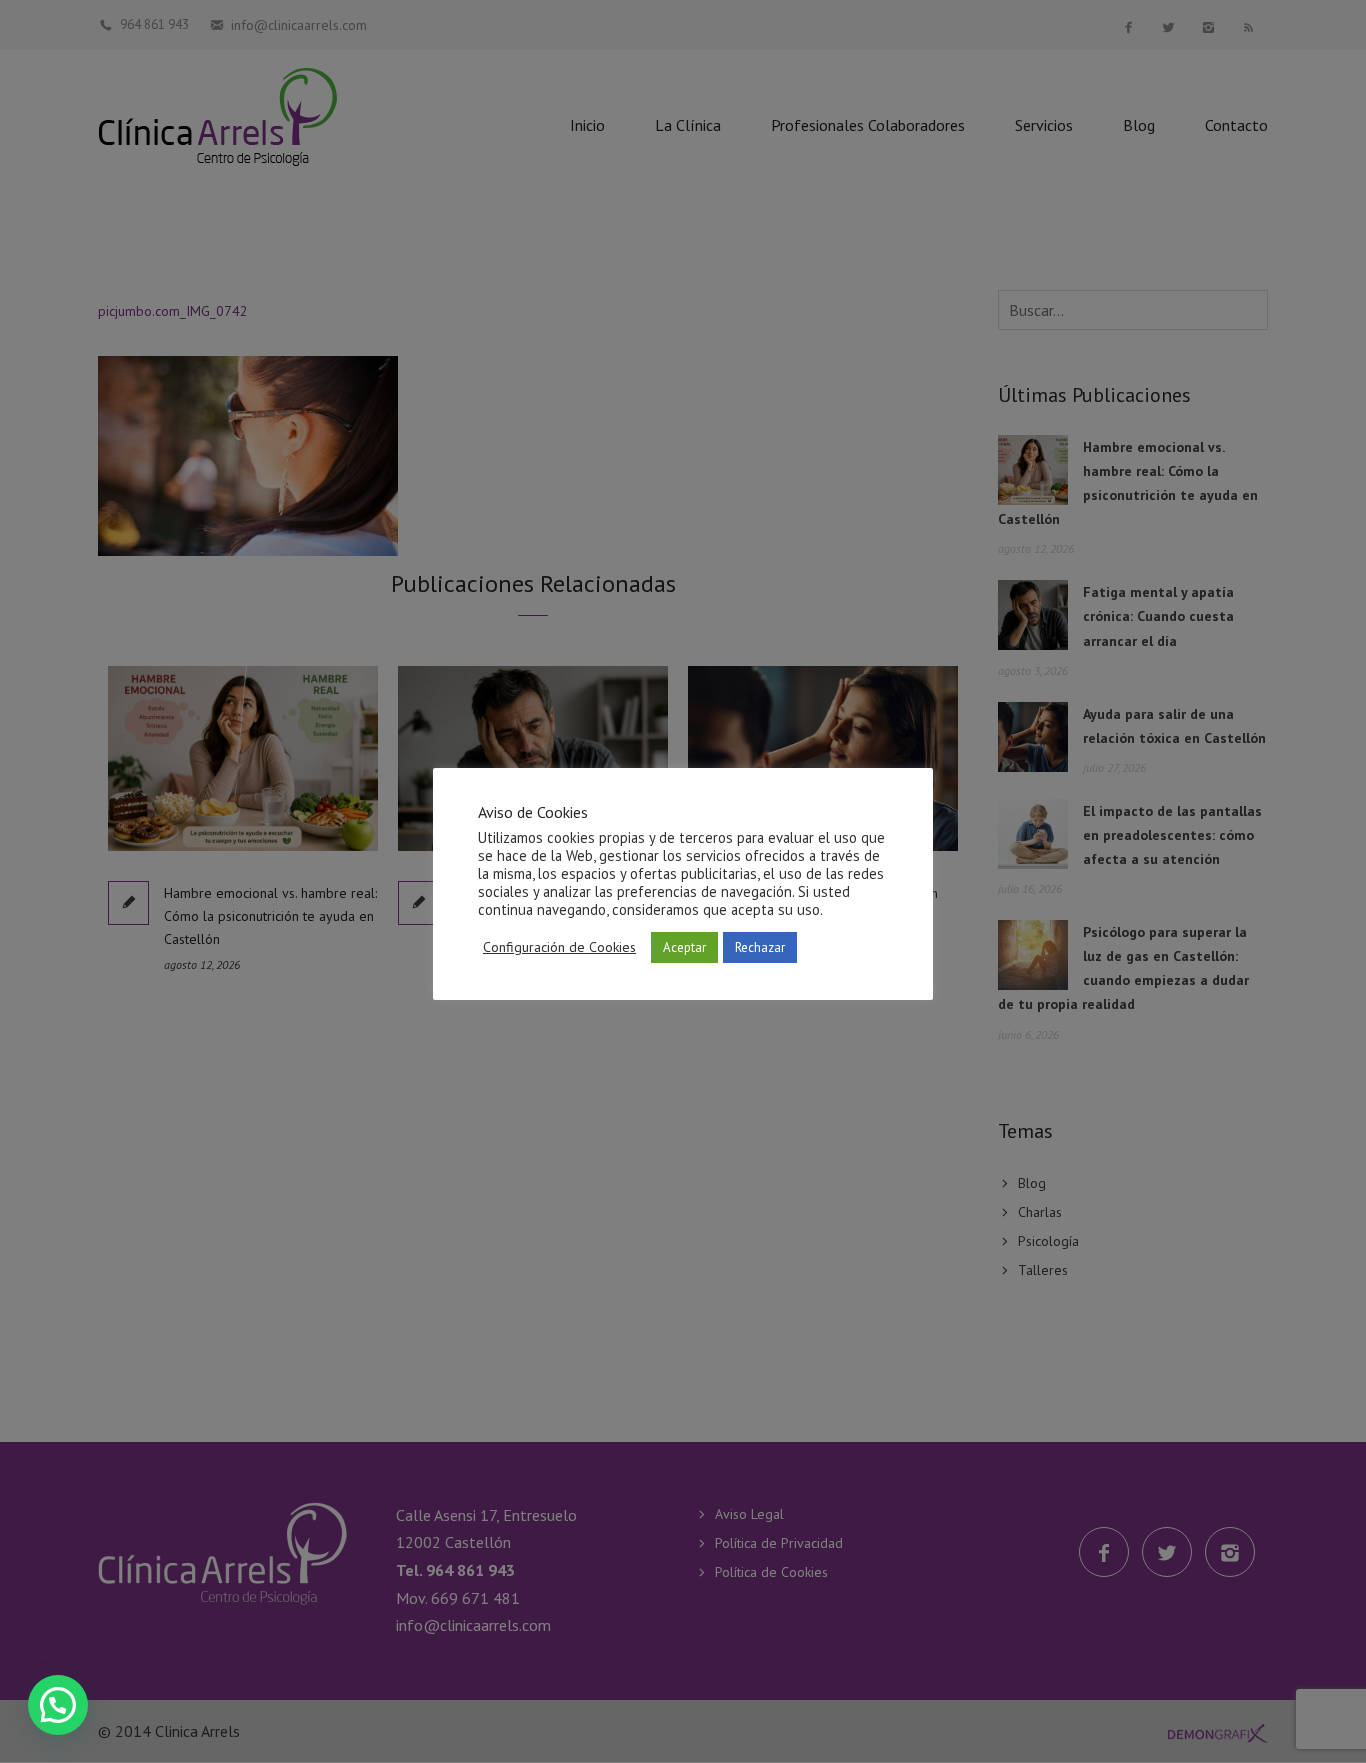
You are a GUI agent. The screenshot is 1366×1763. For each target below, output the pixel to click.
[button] (58, 1705)
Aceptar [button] (684, 947)
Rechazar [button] (760, 947)
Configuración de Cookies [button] (559, 947)
